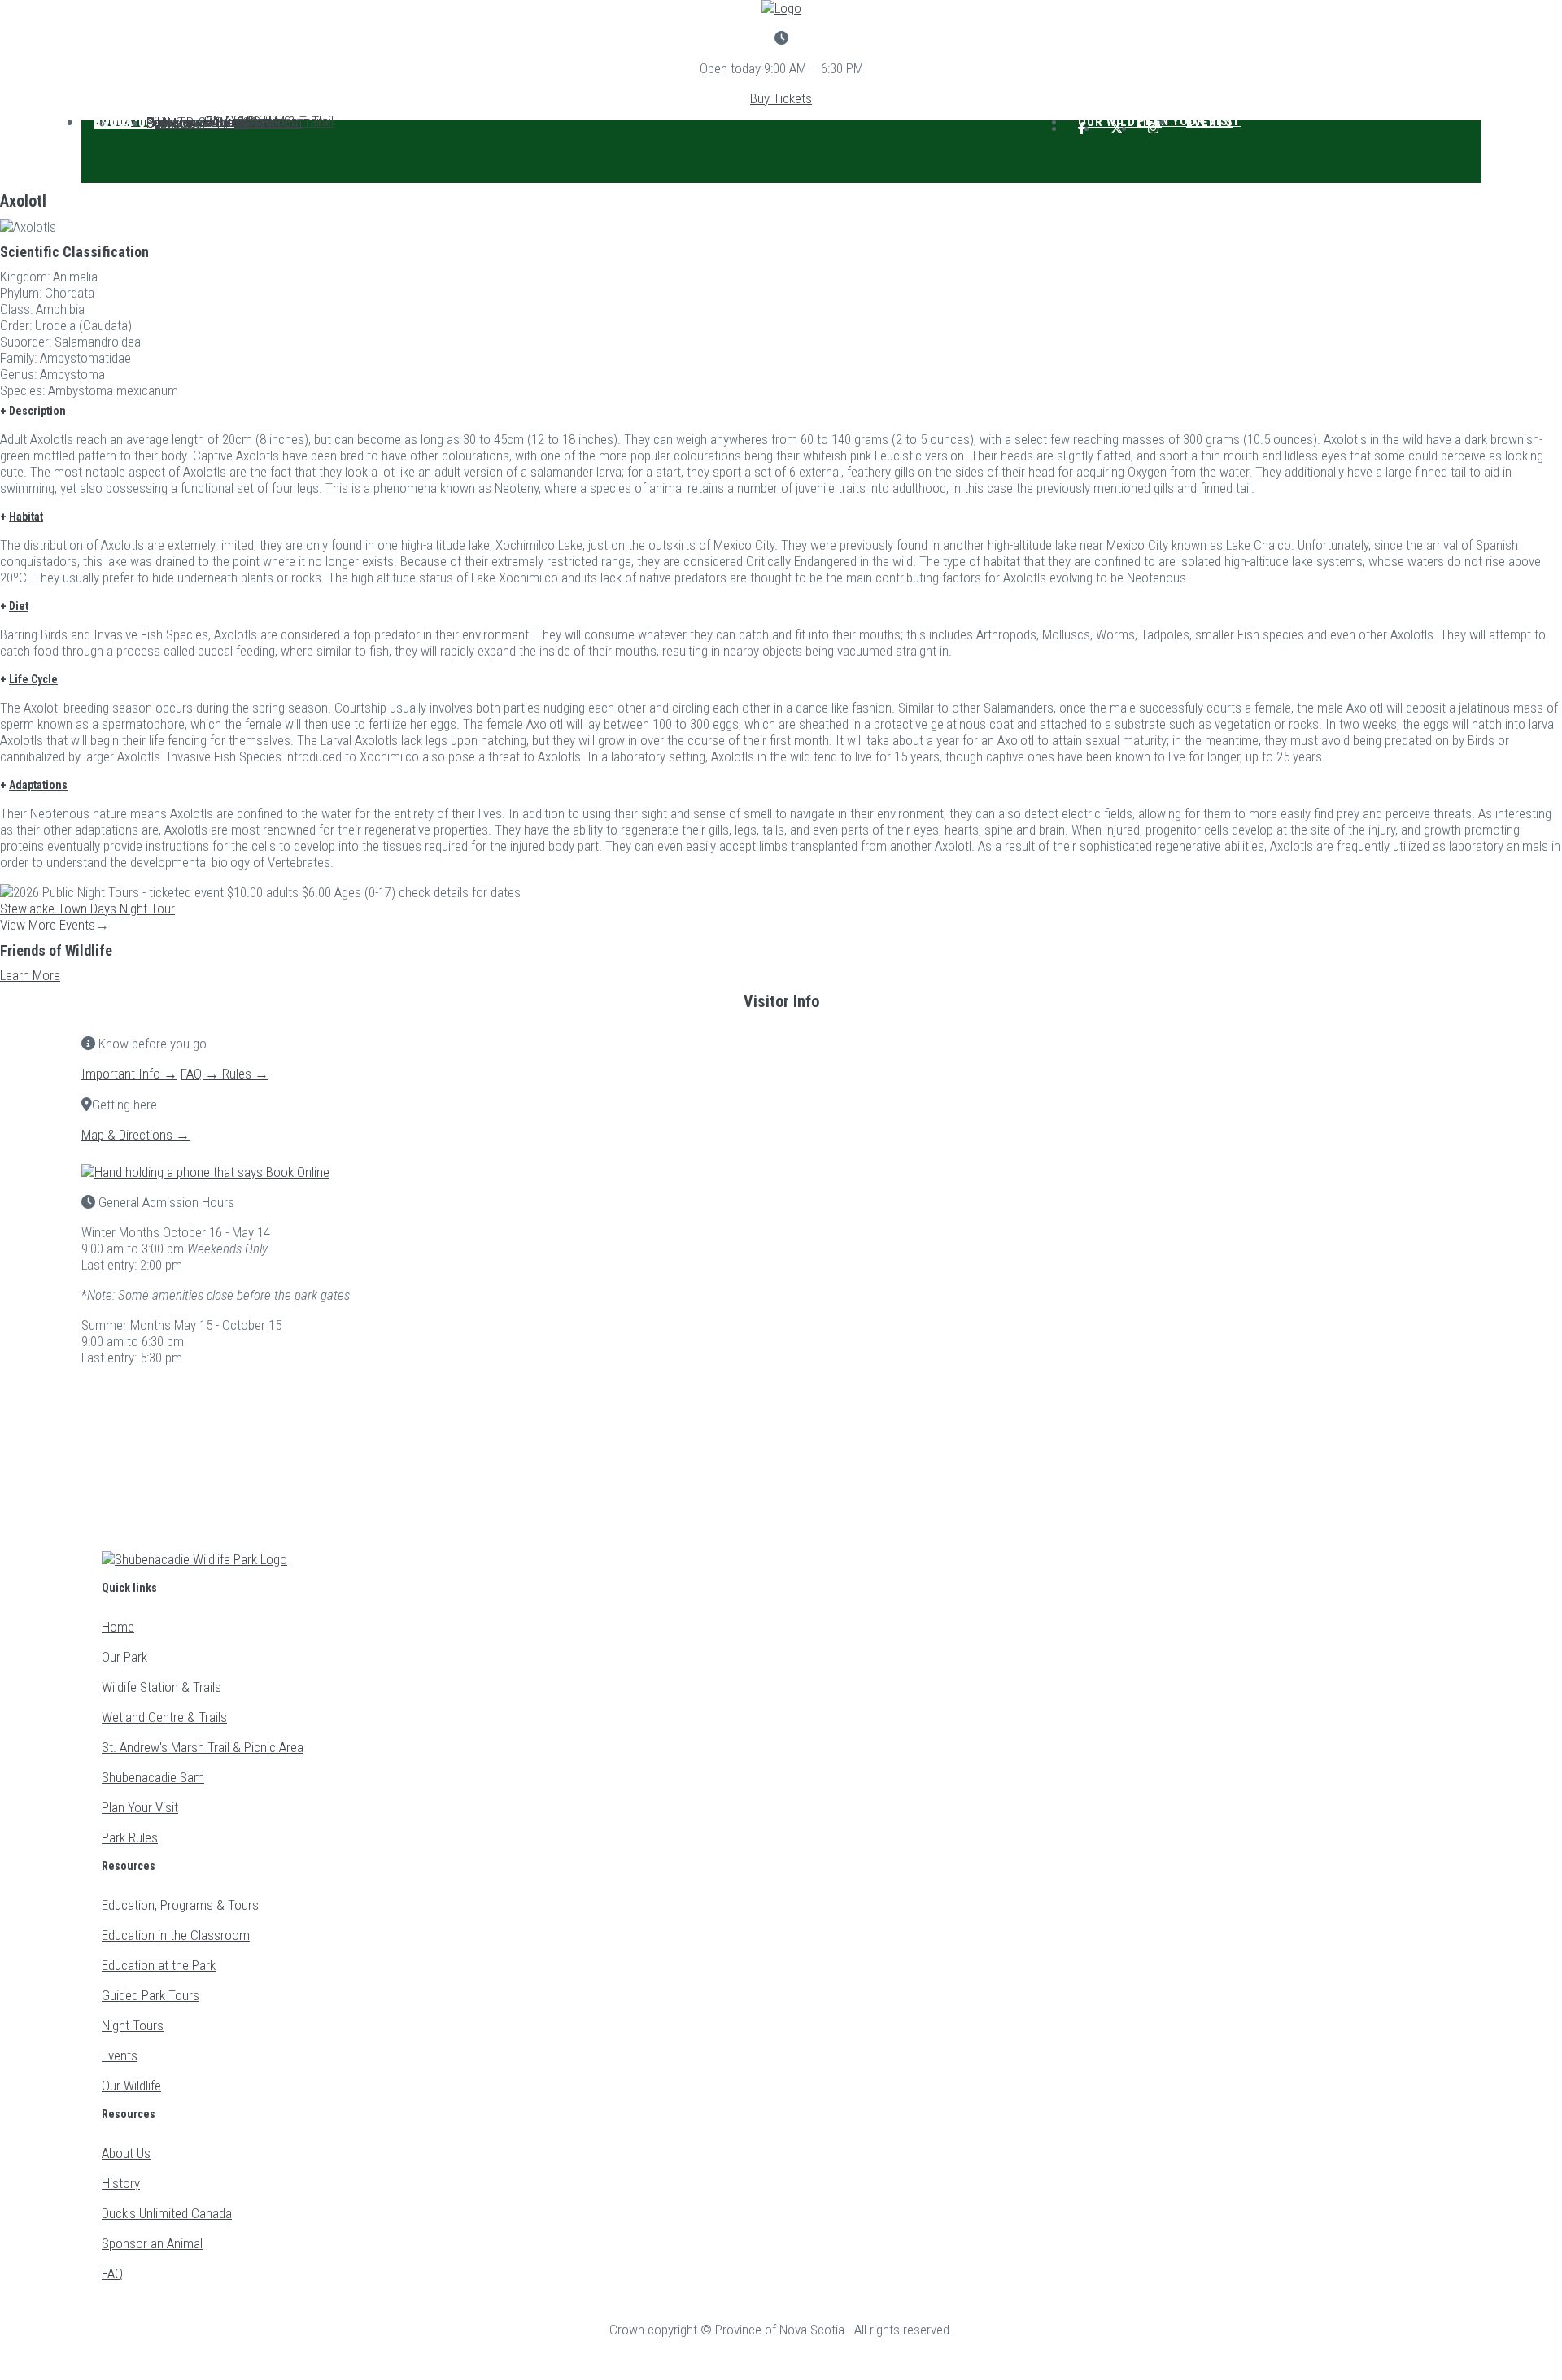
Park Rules (130, 1837)
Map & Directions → (135, 1135)
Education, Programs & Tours (180, 1905)
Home (118, 1627)
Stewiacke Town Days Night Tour (87, 909)
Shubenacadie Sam (153, 1777)
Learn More (30, 975)
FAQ (112, 2273)
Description (37, 411)
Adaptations (38, 785)
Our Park (124, 1657)
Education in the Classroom (176, 1935)
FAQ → (201, 1074)
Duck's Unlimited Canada (167, 2213)
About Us (124, 123)
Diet (19, 606)
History (121, 2183)
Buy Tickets (781, 98)
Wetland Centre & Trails (164, 1717)
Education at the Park (159, 1965)
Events (1210, 122)
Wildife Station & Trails (161, 1687)
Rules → (245, 1074)
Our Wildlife (131, 2086)
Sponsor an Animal (197, 123)
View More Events (48, 925)
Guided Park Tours (151, 1995)
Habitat (26, 517)
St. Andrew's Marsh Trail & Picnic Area (203, 1747)
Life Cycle (33, 679)
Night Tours (133, 2025)
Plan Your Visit (140, 1807)
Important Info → (129, 1074)
